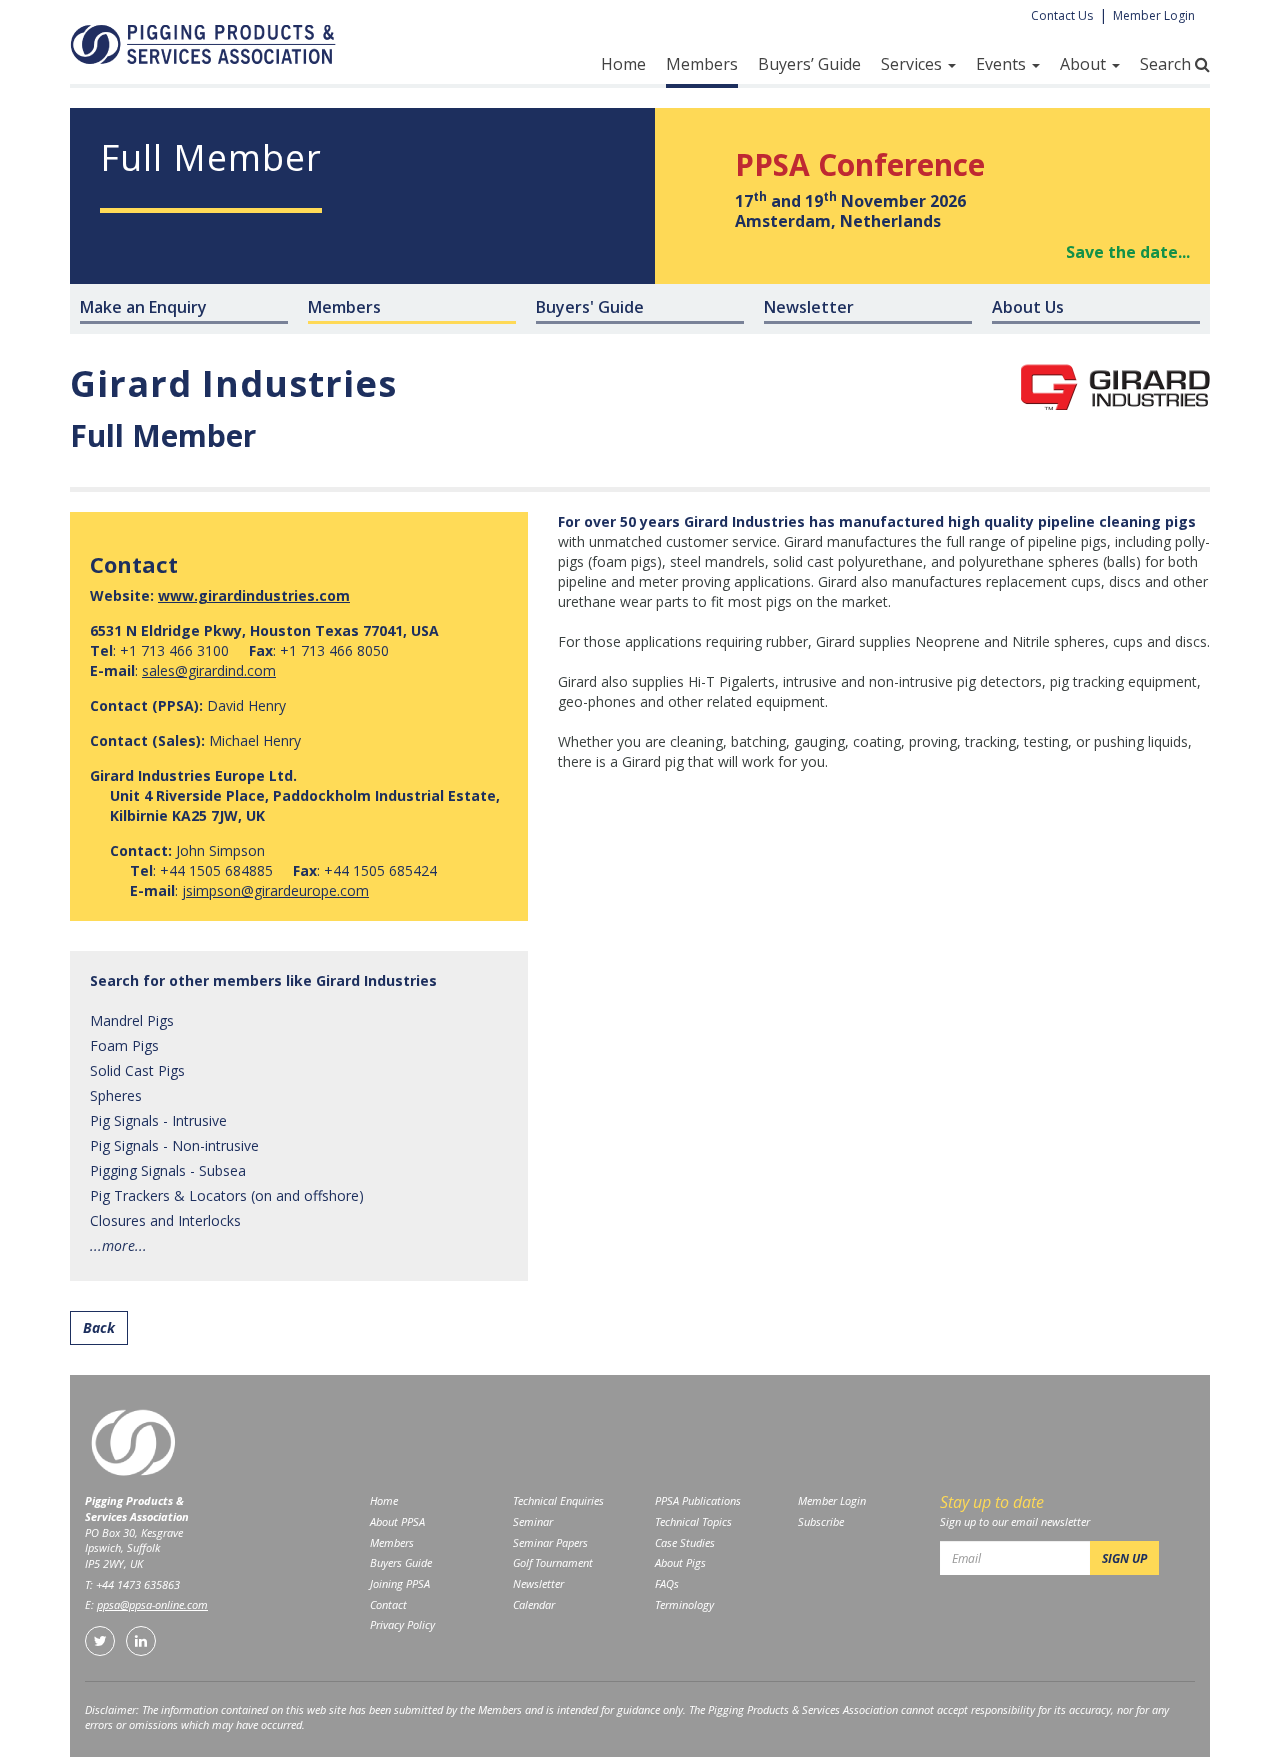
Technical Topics (693, 1521)
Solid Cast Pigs (137, 1070)
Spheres (116, 1095)
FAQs (667, 1583)
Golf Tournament (553, 1562)
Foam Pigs (124, 1045)
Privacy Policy (402, 1624)
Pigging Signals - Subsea (168, 1170)
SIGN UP (1124, 1558)
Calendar (534, 1604)
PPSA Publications (698, 1500)
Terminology (684, 1604)
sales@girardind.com (209, 670)
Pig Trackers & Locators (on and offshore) (227, 1195)
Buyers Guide (401, 1562)
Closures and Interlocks (165, 1220)
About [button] (1085, 64)
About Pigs (680, 1562)
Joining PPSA (400, 1583)
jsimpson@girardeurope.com (275, 890)
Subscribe (821, 1521)
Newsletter (538, 1583)
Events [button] (1003, 64)
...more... (118, 1245)
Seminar (533, 1521)
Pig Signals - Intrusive (158, 1120)
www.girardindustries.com (254, 595)
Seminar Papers (550, 1542)
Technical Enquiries (558, 1500)
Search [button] (1167, 64)
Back (99, 1327)
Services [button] (913, 64)
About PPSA (397, 1521)
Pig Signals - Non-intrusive (174, 1145)
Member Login (1154, 15)
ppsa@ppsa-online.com (152, 1604)
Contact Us (1062, 15)
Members (702, 64)
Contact (388, 1604)
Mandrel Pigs (132, 1020)
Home (623, 64)
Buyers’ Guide (809, 64)
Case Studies (685, 1542)
